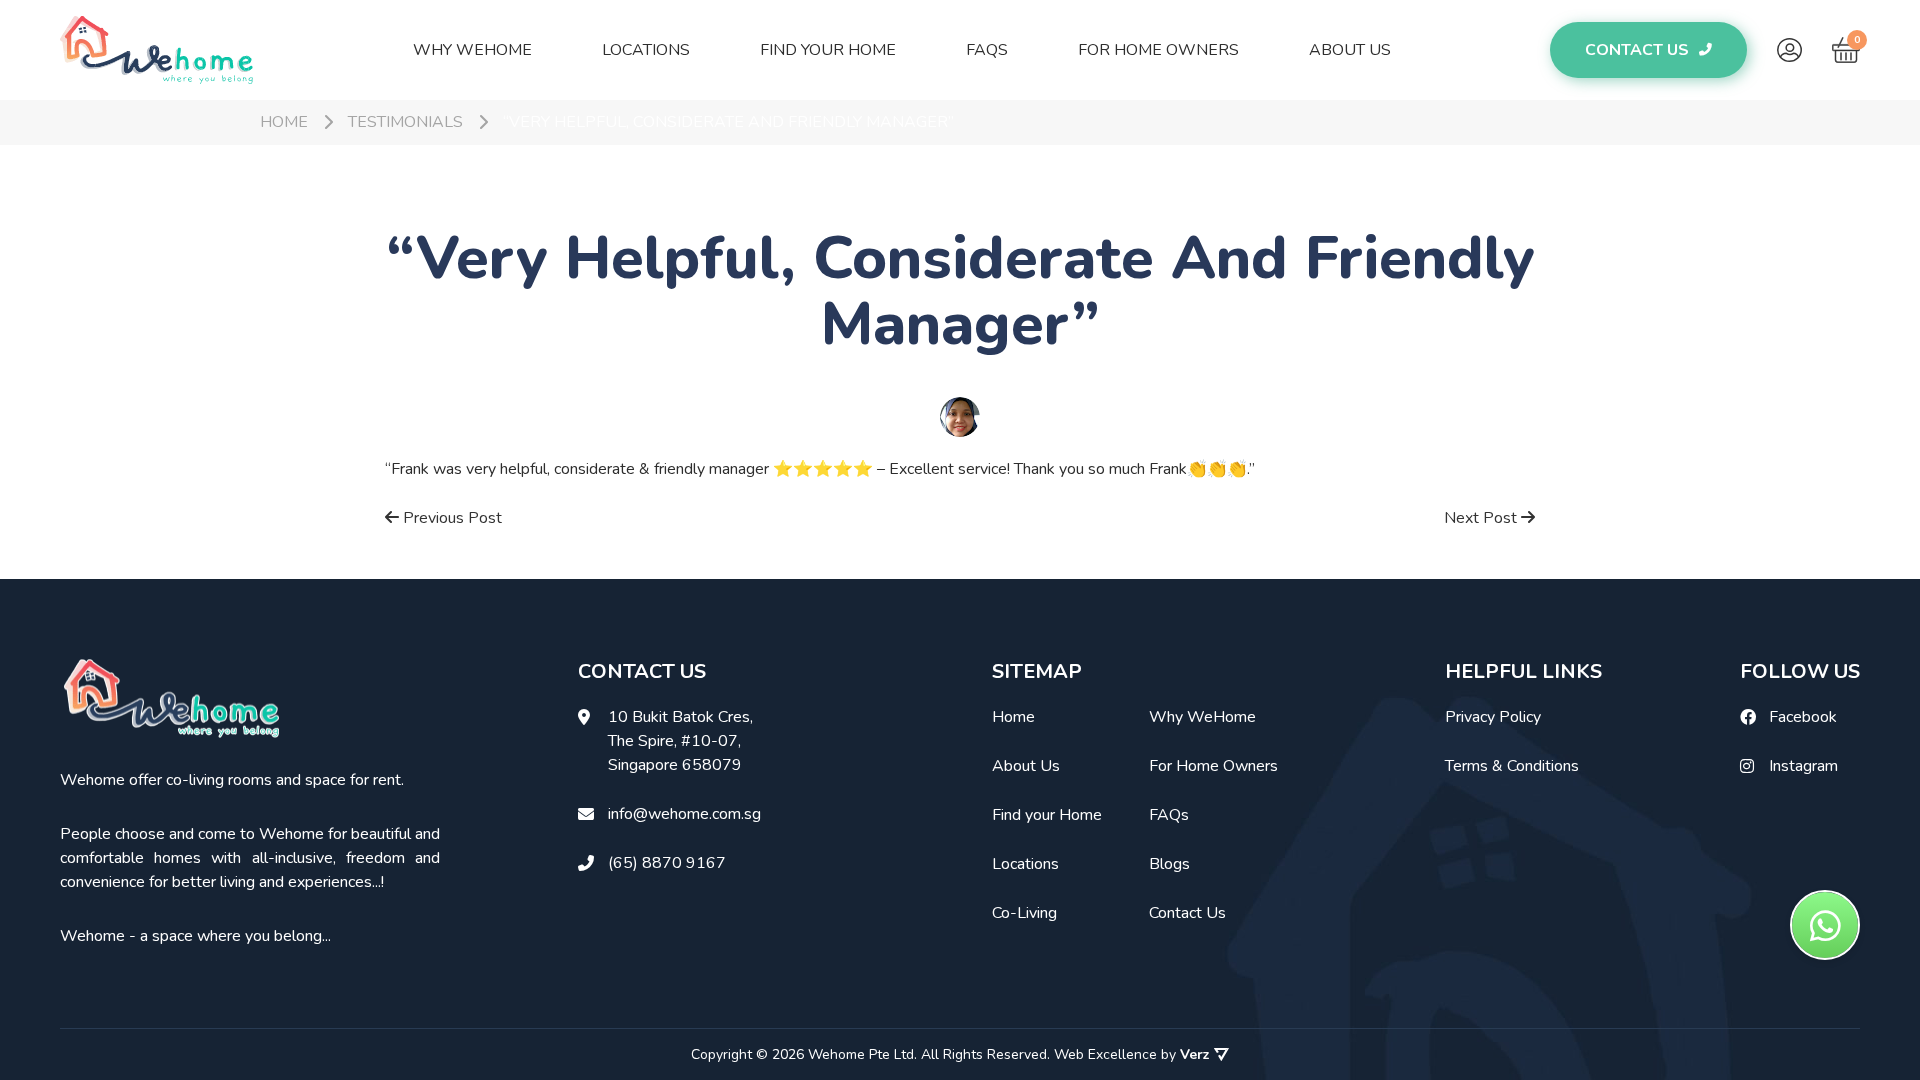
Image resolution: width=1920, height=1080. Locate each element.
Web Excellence (1105, 1054)
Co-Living (1024, 913)
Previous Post (450, 518)
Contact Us (1187, 913)
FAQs (987, 50)
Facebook (1803, 717)
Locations (646, 50)
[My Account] (1789, 50)
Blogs (1169, 864)
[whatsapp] (1825, 925)
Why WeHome (472, 50)
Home (1013, 717)
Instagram (1803, 766)
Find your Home (828, 50)
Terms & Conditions (1512, 766)
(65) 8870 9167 (667, 863)
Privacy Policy (1493, 717)
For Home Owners (1158, 50)
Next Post (1482, 518)
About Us (1350, 50)
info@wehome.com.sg (684, 814)
